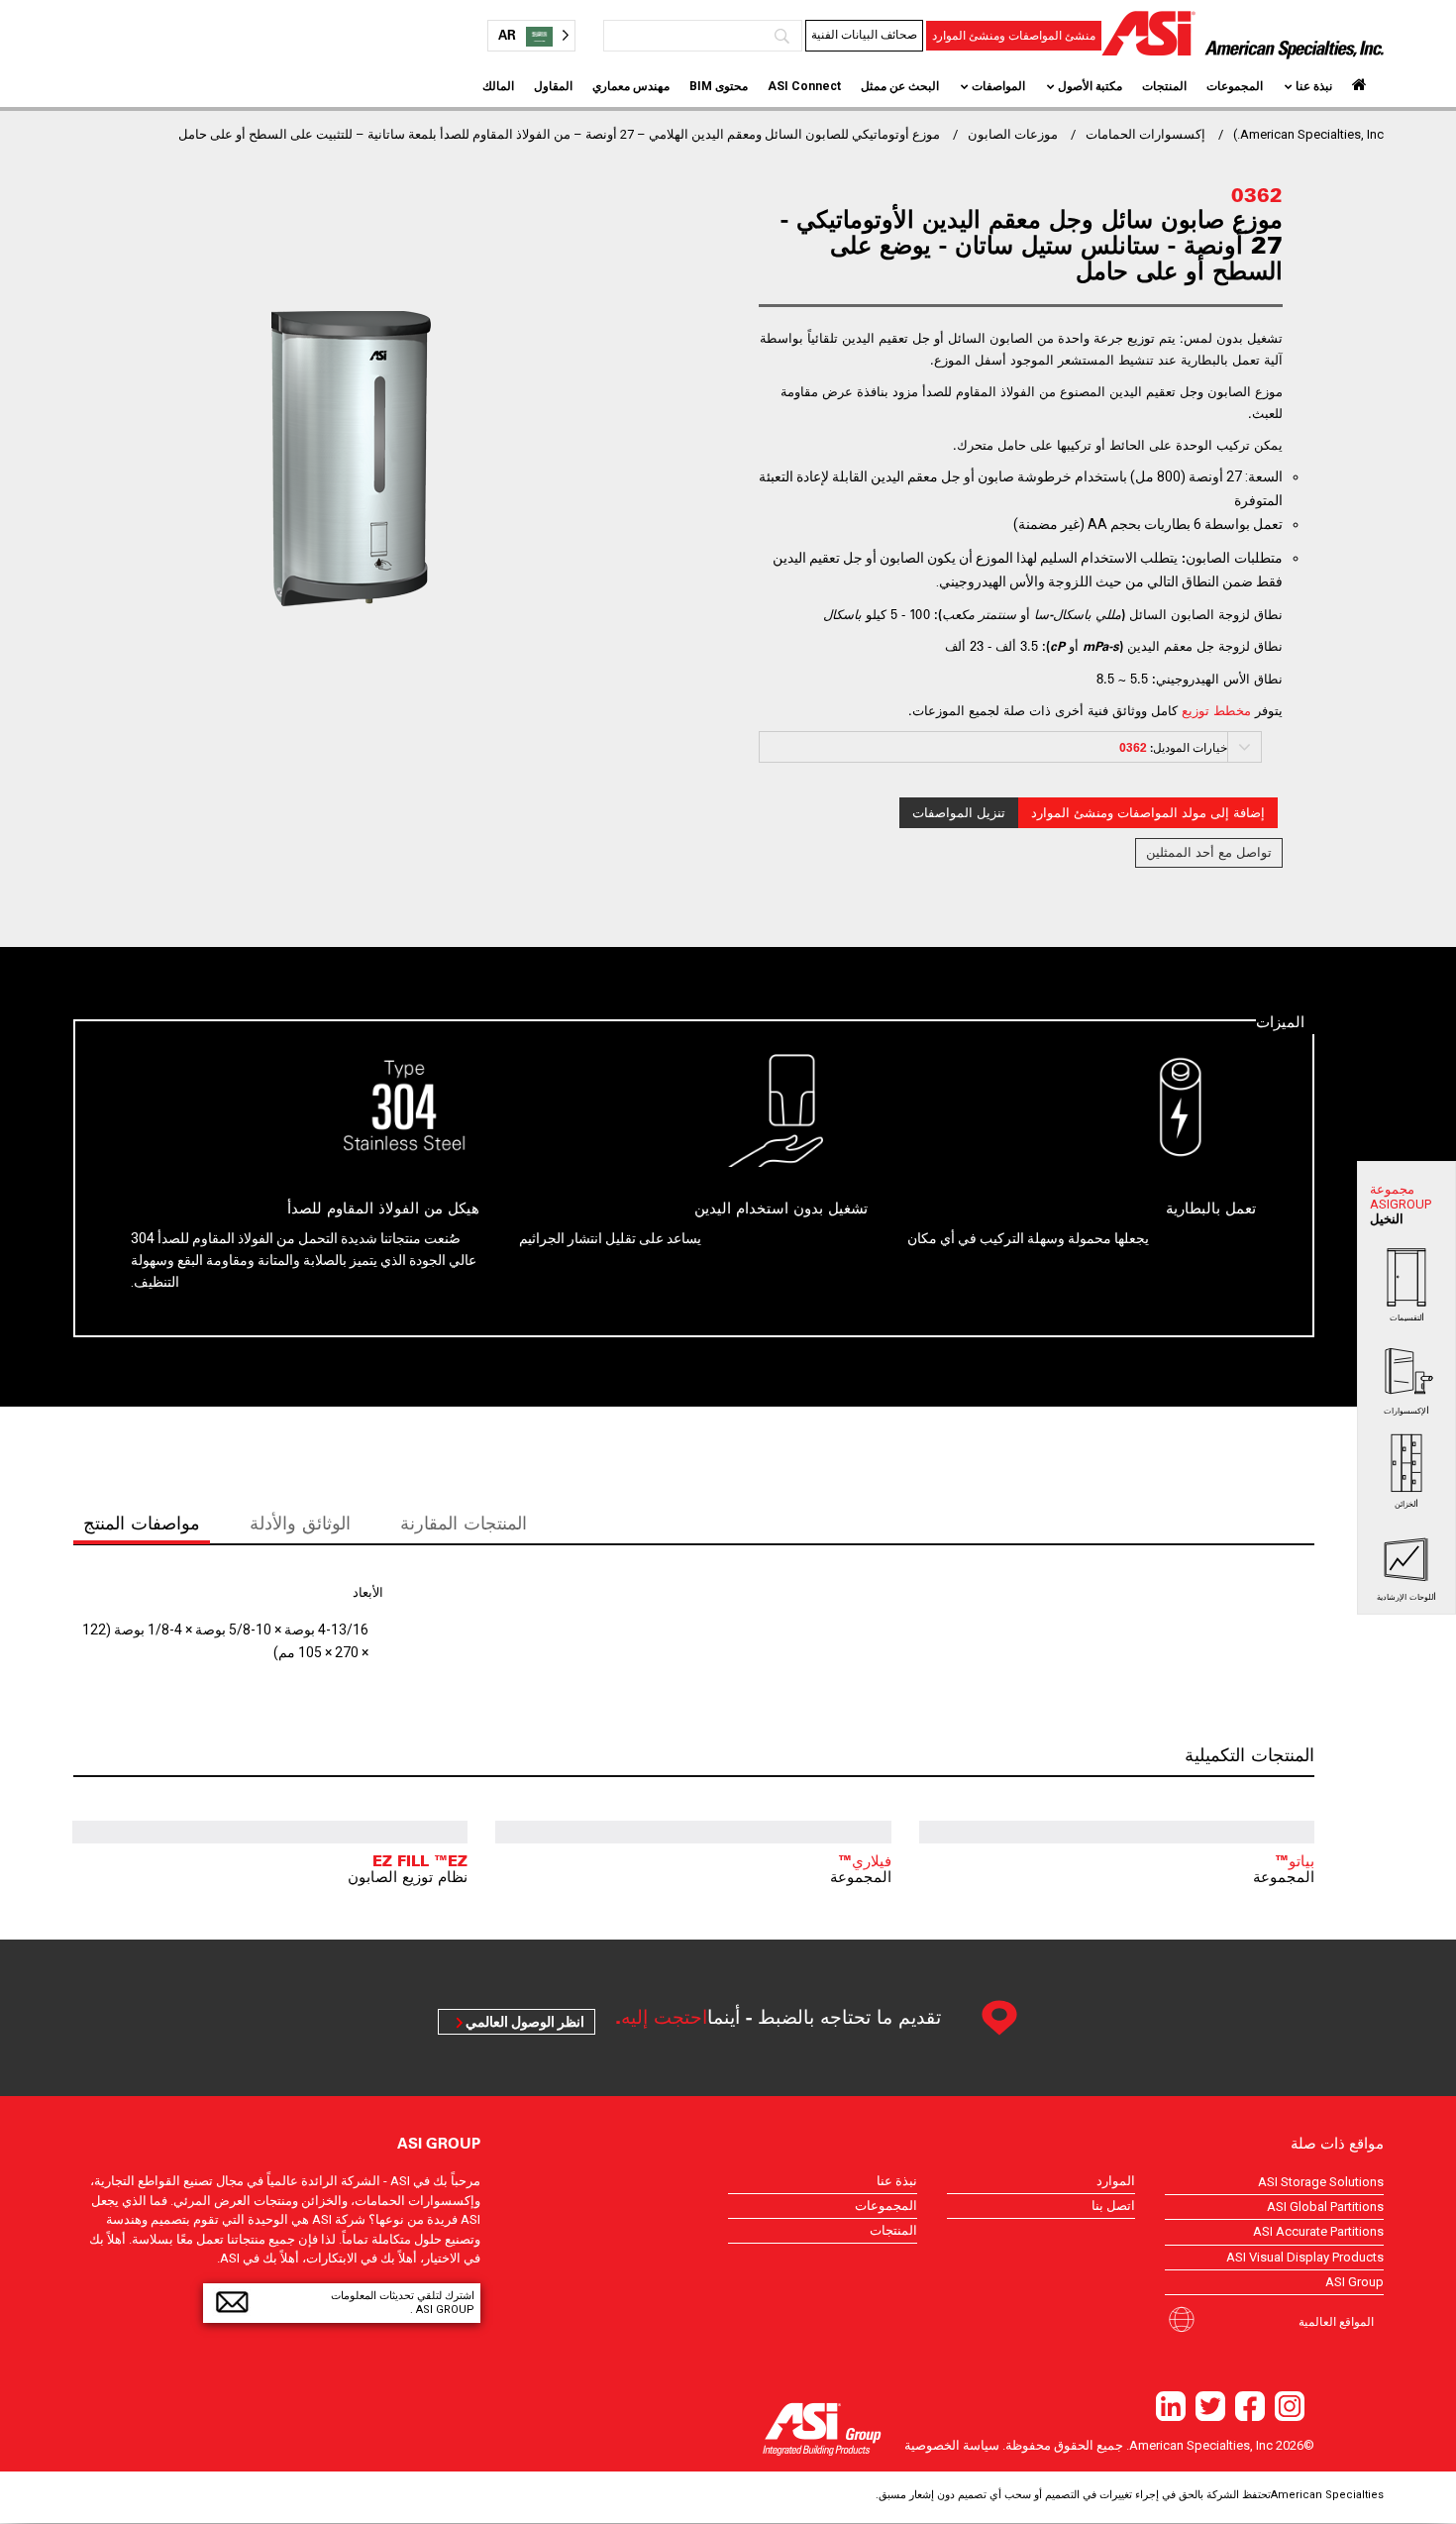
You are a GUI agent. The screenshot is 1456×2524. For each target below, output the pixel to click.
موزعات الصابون (1013, 134)
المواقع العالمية (1336, 2321)
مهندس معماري (631, 86)
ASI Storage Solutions (1321, 2182)
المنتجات (1164, 86)
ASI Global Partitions (1325, 2207)
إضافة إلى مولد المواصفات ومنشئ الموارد (1148, 813)
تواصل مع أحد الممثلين (1209, 852)
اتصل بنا (1113, 2206)
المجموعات (1235, 86)
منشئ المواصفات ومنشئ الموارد (1014, 36)
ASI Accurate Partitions (1318, 2231)
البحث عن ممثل (900, 86)
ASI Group (1354, 2282)
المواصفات (998, 86)
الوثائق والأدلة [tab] (300, 1523)
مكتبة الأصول (1090, 86)
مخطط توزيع (1216, 710)
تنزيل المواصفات (959, 813)
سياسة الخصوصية (952, 2445)
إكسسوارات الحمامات (1145, 134)
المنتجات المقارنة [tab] (464, 1523)
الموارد (1116, 2181)
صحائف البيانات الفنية (864, 35)
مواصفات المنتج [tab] (142, 1523)
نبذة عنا (1314, 86)
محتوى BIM (719, 86)
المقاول (553, 86)
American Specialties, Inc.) (1308, 134)
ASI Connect (804, 86)
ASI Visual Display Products (1305, 2257)
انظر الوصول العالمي (525, 2022)
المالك (498, 86)
